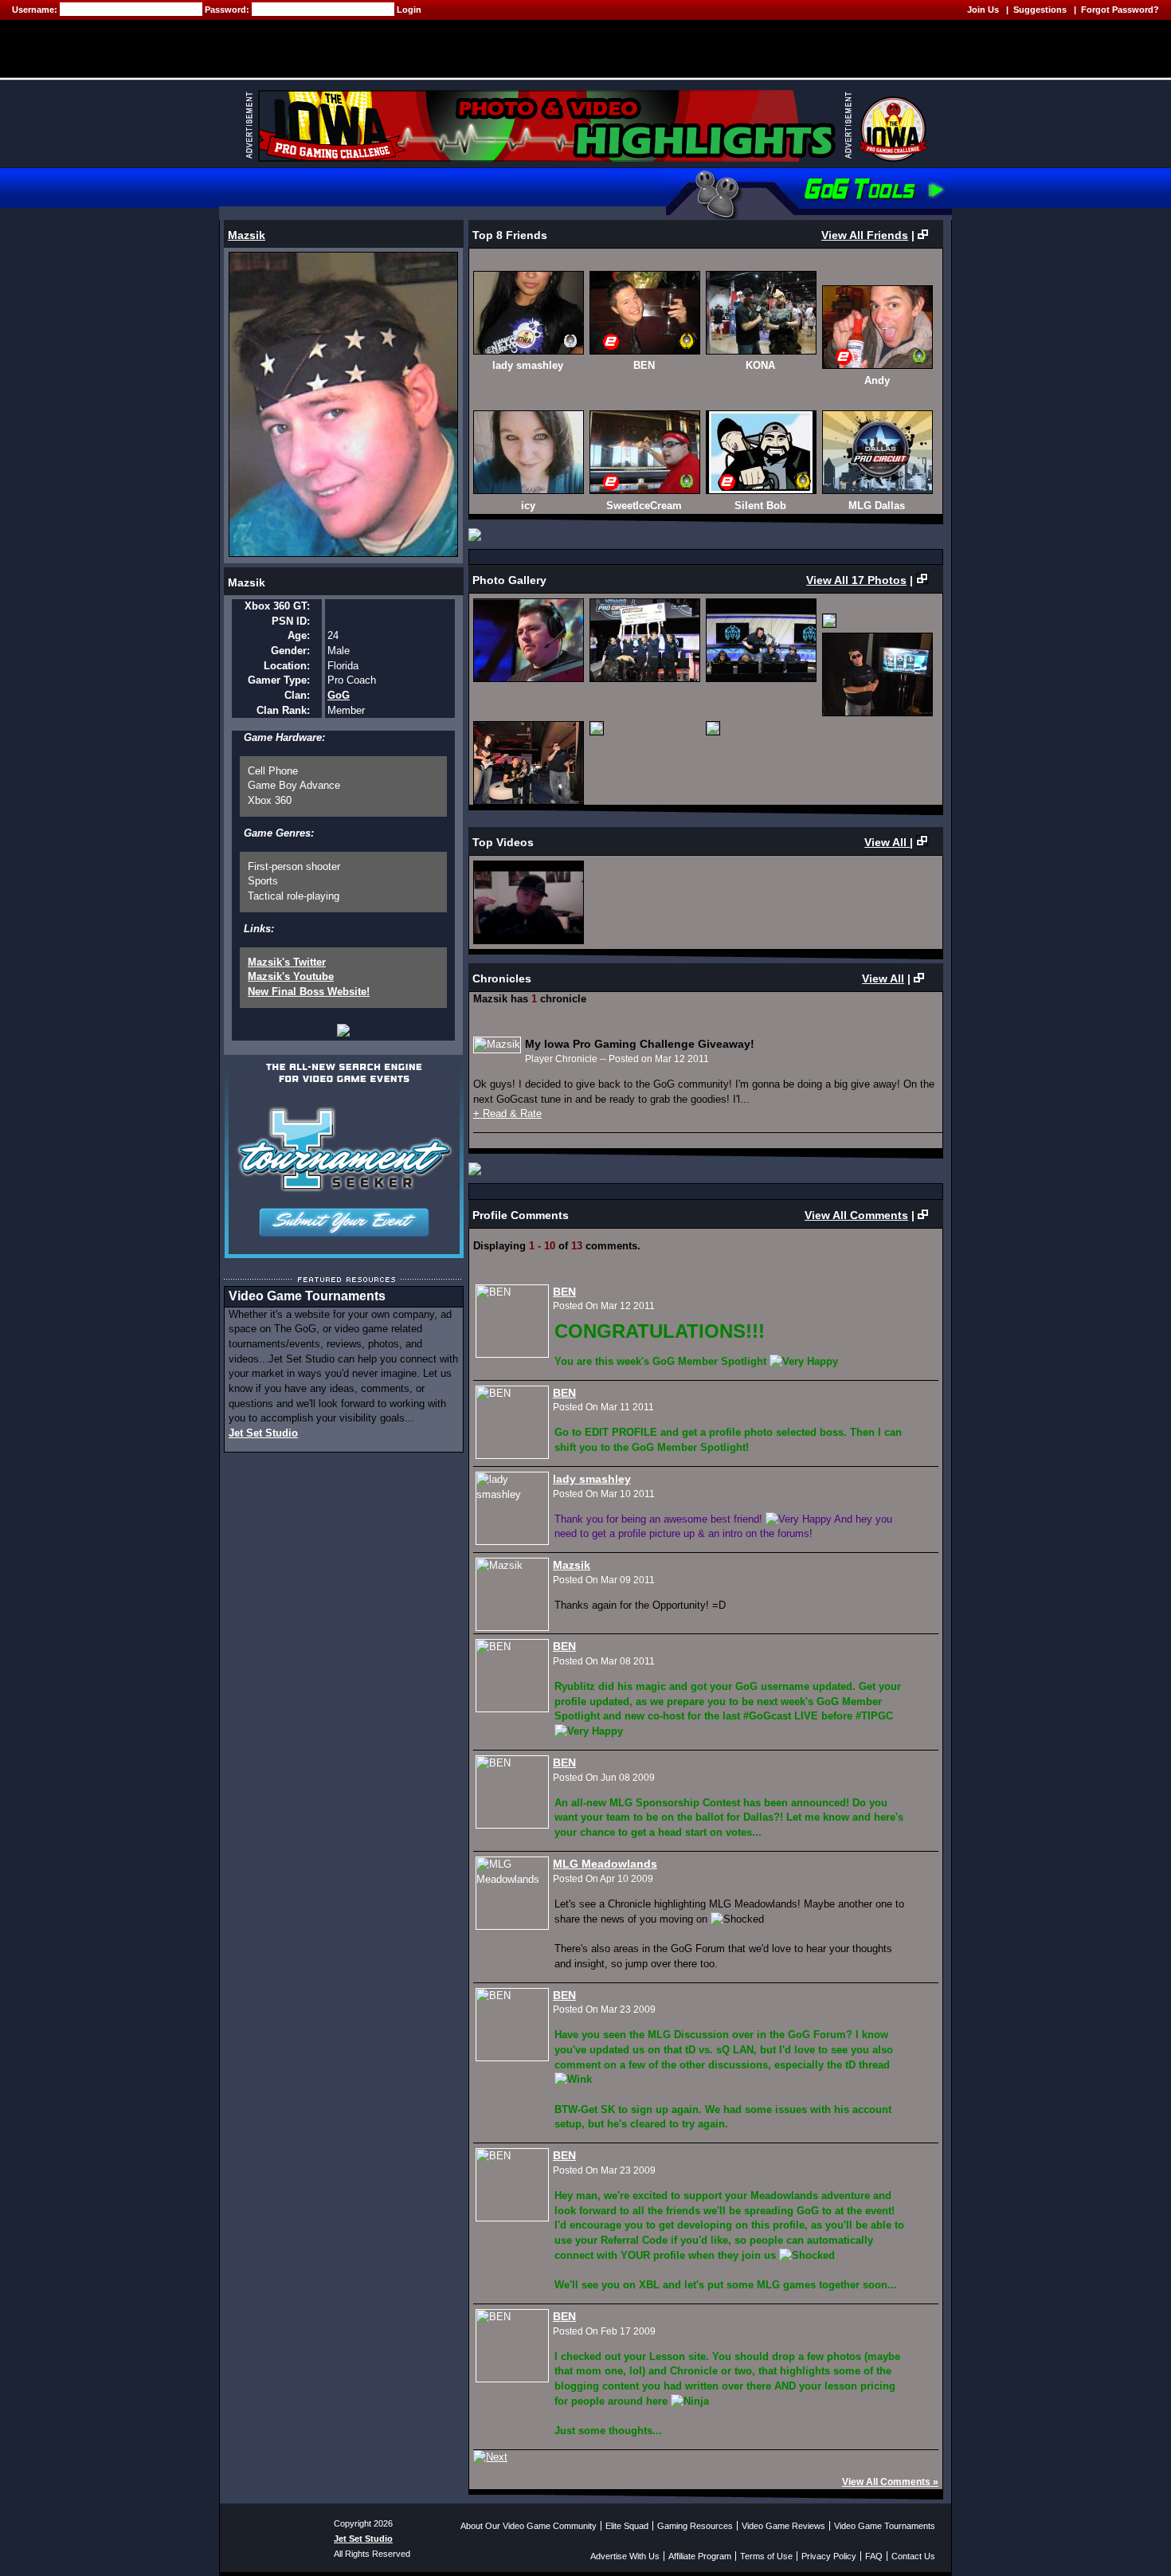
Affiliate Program (700, 2556)
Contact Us (913, 2556)
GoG (339, 695)
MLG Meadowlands (605, 1864)
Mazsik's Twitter (287, 962)
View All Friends (865, 235)
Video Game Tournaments (885, 2526)
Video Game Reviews (783, 2526)
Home (248, 188)
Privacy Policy (829, 2556)
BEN (564, 1292)
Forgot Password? (1120, 10)
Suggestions (1040, 10)
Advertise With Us (625, 2556)
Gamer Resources (598, 188)
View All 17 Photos (856, 580)
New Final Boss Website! (309, 992)
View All (887, 842)
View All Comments (856, 1215)
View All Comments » (890, 2482)
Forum (506, 188)
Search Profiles (419, 188)
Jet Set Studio (263, 1433)
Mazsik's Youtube (291, 976)
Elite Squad (627, 2526)
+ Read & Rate (507, 1114)
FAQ (874, 2556)
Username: (36, 10)
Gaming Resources (695, 2526)
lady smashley (592, 1479)
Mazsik (247, 235)
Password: (228, 10)
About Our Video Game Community (529, 2526)
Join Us (983, 10)
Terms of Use (766, 2556)
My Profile (319, 188)
